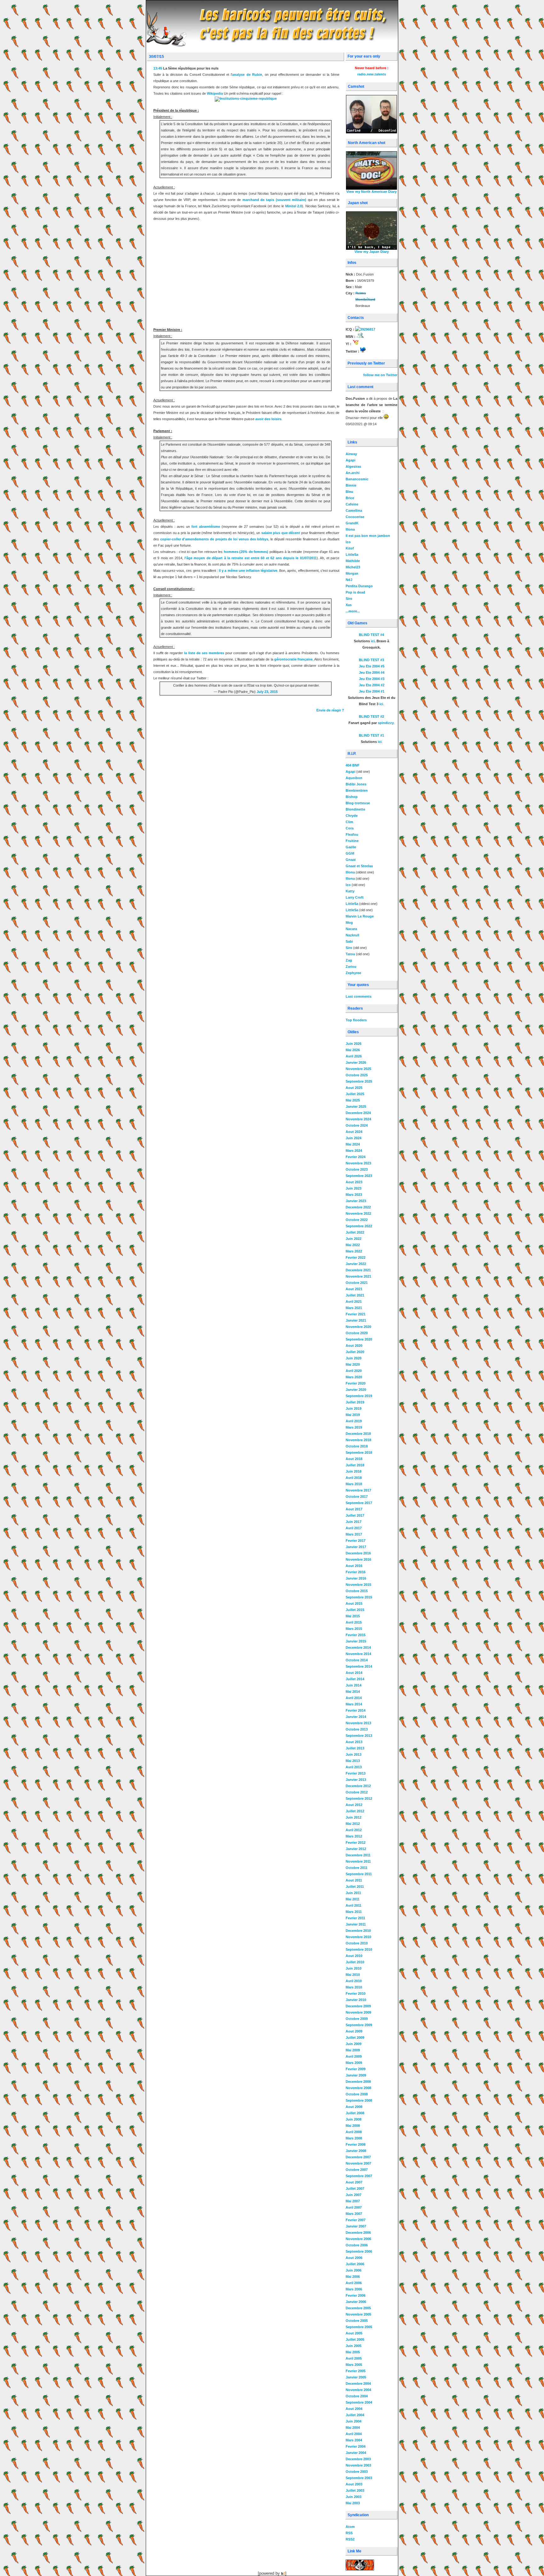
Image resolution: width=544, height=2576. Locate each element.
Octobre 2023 (357, 1169)
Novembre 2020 (358, 1327)
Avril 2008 (354, 2132)
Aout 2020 (354, 1346)
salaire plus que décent (281, 533)
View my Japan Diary (372, 252)
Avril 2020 (354, 1371)
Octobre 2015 (357, 1591)
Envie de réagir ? (330, 710)
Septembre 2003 (359, 2478)
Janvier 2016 (356, 1578)
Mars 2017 (354, 1534)
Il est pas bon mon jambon (368, 536)
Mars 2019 (354, 1427)
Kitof (350, 548)
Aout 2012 (354, 1805)
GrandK (352, 523)
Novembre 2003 (358, 2465)
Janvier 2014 (356, 1717)
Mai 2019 (353, 1415)
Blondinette (355, 809)
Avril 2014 (354, 1698)
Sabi (349, 941)
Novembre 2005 (358, 2314)
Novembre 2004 (358, 2390)
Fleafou (352, 834)
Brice (350, 498)
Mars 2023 (354, 1195)
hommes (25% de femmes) (246, 552)
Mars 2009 (354, 2063)
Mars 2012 (354, 1836)
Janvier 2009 (356, 2075)
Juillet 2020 (355, 1352)
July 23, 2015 (267, 692)
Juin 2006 (354, 2270)
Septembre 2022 (359, 1226)
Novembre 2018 (358, 1440)
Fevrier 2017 (356, 1541)
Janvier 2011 (356, 1924)
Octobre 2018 (357, 1446)
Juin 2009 (354, 2044)
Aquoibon (354, 778)
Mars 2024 (354, 1151)
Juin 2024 (354, 1138)
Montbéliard (365, 299)
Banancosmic (357, 479)
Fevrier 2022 (356, 1257)
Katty (350, 891)
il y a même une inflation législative (248, 571)
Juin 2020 (354, 1358)
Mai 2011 (353, 1899)
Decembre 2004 (358, 2384)
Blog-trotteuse (358, 803)
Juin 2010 (354, 1968)
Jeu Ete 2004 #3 (372, 679)
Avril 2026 (354, 1056)
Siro (349, 599)
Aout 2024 (354, 1132)
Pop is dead (355, 592)
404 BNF (353, 765)
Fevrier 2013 (356, 1773)
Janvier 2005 (356, 2377)
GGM (350, 853)
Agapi (351, 460)
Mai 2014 (353, 1692)
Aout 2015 (354, 1603)
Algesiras (353, 466)
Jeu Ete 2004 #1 (372, 691)
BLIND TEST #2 (371, 716)
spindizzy (386, 723)
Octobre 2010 (357, 1943)
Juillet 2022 (355, 1232)
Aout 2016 (354, 1566)
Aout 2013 (354, 1742)
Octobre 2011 (357, 1868)
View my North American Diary (371, 192)
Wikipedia (215, 93)
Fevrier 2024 (356, 1157)
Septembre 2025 (359, 1081)
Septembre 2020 (359, 1339)
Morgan (352, 573)
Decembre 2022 (358, 1207)
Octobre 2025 (357, 1075)
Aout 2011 (354, 1880)
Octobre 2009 (357, 2019)
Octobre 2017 (357, 1497)
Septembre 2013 (359, 1736)
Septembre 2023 (359, 1176)
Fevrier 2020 (356, 1383)
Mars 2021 (354, 1308)
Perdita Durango (359, 586)
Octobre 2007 (357, 2170)
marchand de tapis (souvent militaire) (275, 200)
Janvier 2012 (356, 1849)
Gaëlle (351, 847)
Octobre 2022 (357, 1220)
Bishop (352, 797)
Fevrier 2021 (356, 1314)
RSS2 (350, 2539)
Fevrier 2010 (356, 1993)
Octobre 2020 (357, 1333)
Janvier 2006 (356, 2302)
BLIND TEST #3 (371, 660)
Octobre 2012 (357, 1792)
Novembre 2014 (358, 1654)
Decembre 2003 (358, 2459)
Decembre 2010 (358, 1931)
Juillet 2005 (355, 2339)
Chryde (352, 816)
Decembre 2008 (358, 2082)
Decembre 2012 (358, 1786)
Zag (349, 960)
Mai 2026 (353, 1050)
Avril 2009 (354, 2056)
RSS (349, 2533)
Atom (350, 2527)
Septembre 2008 (359, 2100)
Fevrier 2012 (356, 1843)
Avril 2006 (354, 2283)
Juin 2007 (354, 2195)
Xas (349, 605)
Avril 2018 (354, 1478)
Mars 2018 (354, 1484)
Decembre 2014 (358, 1648)
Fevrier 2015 (356, 1635)
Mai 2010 (353, 1975)
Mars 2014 (354, 1704)
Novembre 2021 (358, 1276)
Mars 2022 (354, 1251)
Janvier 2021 (356, 1320)
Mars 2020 (354, 1377)
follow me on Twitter (380, 375)
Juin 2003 (354, 2497)
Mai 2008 (353, 2126)
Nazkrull (352, 935)
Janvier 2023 (356, 1201)
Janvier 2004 (356, 2453)
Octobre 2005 (357, 2321)
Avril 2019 (354, 1421)
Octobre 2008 (357, 2094)
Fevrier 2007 (356, 2220)
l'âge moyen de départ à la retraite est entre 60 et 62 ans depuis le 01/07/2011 (251, 558)
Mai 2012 (353, 1824)
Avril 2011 (354, 1905)
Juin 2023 (354, 1188)
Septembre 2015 (359, 1597)
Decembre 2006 (358, 2233)
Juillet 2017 (355, 1515)
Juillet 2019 (355, 1402)
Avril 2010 (354, 1981)
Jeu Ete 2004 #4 (372, 672)
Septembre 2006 (359, 2251)
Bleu (349, 492)
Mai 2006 (353, 2277)
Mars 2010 (354, 1987)
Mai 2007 (353, 2201)
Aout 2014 (354, 1673)
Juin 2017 (354, 1522)
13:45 (158, 68)
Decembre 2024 (358, 1113)
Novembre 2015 (358, 1585)
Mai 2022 (353, 1245)
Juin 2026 (354, 1044)
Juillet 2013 (355, 1748)
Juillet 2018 (355, 1465)
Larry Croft (355, 897)
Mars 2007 (354, 2214)
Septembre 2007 (359, 2176)
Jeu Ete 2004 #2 (372, 685)
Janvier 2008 (356, 2151)
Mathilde (353, 561)
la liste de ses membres (204, 653)
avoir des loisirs (268, 419)
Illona (350, 529)
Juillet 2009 (355, 2038)
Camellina (354, 510)
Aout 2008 (354, 2107)
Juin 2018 (354, 1471)
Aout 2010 (354, 1956)
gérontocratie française (293, 659)
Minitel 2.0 (294, 206)
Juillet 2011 (355, 1887)
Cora (350, 828)
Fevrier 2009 (356, 2069)
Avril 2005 (354, 2358)
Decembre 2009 (358, 2006)
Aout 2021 (354, 1289)
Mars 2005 (354, 2365)
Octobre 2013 (357, 1729)
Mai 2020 (353, 1364)
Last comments (359, 996)
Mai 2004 (353, 2428)
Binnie (351, 485)
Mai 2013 (353, 1761)
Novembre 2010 (358, 1937)
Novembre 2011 (358, 1861)
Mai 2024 (353, 1144)
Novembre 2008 (358, 2088)
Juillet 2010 (355, 1962)
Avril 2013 (354, 1767)
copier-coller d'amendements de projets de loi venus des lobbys (214, 539)
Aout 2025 (354, 1088)
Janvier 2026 (356, 1062)
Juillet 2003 (355, 2490)
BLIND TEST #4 (371, 635)
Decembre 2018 (358, 1434)
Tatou (350, 954)
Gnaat (351, 860)
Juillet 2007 (355, 2188)
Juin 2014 (354, 1685)
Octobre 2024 (357, 1125)
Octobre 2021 (357, 1283)
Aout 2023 (354, 1182)
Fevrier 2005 (356, 2371)
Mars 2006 (354, 2289)
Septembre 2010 (359, 1949)
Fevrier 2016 (356, 1572)
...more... (353, 611)
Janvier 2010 (356, 2000)
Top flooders (356, 1020)
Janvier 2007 (356, 2226)
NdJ (349, 580)
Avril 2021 (354, 1302)
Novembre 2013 (358, 1723)
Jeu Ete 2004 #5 (372, 666)
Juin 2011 (353, 1893)
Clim (349, 822)
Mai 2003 (353, 2503)
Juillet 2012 (355, 1811)
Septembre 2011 (359, 1874)
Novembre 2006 (358, 2239)
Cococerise (355, 517)
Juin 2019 (354, 1408)
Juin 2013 (354, 1754)
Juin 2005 (354, 2346)
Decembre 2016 (358, 1553)
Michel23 (353, 567)
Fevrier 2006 (356, 2295)
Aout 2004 (354, 2409)
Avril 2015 (354, 1622)
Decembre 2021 (358, 1270)
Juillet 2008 (355, 2113)
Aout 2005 (354, 2333)
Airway (351, 454)
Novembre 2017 (358, 1490)
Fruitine (352, 841)
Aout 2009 (354, 2031)
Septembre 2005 (359, 2327)
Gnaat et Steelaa (359, 866)
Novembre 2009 (358, 2012)
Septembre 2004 (359, 2402)
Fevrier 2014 (356, 1710)
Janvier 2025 (356, 1107)
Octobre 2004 (357, 2396)
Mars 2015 (354, 1629)
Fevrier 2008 (356, 2144)
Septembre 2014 (359, 1666)
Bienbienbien (357, 790)
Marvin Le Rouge (360, 916)
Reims (361, 293)
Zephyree (353, 973)
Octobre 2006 (357, 2245)
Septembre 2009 (359, 2025)
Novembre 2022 (358, 1213)
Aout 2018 (354, 1459)
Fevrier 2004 (356, 2446)
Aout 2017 (354, 1509)
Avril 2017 (354, 1528)
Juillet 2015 (355, 1610)
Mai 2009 (353, 2050)
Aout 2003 (354, 2484)
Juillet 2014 (355, 1679)
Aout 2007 (354, 2182)
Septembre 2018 (359, 1452)
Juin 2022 (354, 1239)
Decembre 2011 (358, 1855)
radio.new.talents (372, 74)
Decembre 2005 (358, 2308)
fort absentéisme (206, 527)
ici (373, 641)
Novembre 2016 (358, 1559)
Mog (349, 923)
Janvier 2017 (356, 1547)
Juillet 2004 (355, 2415)
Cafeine (352, 504)
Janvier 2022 (356, 1264)
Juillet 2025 (355, 1094)
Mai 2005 (353, 2352)
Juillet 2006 (355, 2264)
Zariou (351, 967)
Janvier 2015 (356, 1641)
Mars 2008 (354, 2138)
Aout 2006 (354, 2258)
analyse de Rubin (247, 75)
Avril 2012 (354, 1830)
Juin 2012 (354, 1817)
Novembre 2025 (358, 1069)
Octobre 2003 (357, 2472)
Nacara (351, 929)
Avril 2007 (354, 2207)
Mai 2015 (353, 1616)
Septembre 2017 (359, 1503)
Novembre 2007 (358, 2163)
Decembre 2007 (358, 2157)
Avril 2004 (354, 2434)
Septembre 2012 (359, 1798)
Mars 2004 (354, 2440)
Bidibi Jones (356, 784)
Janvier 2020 (356, 1390)
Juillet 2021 (355, 1295)
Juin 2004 (354, 2421)
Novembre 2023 (358, 1163)
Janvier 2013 (356, 1780)
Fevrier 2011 (355, 1918)
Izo (348, 542)
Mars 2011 (354, 1912)
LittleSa (352, 555)
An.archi (353, 473)
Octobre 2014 (357, 1660)
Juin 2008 (354, 2119)
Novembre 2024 (358, 1119)
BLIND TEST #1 (371, 735)
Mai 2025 (353, 1100)
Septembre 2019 (359, 1396)
